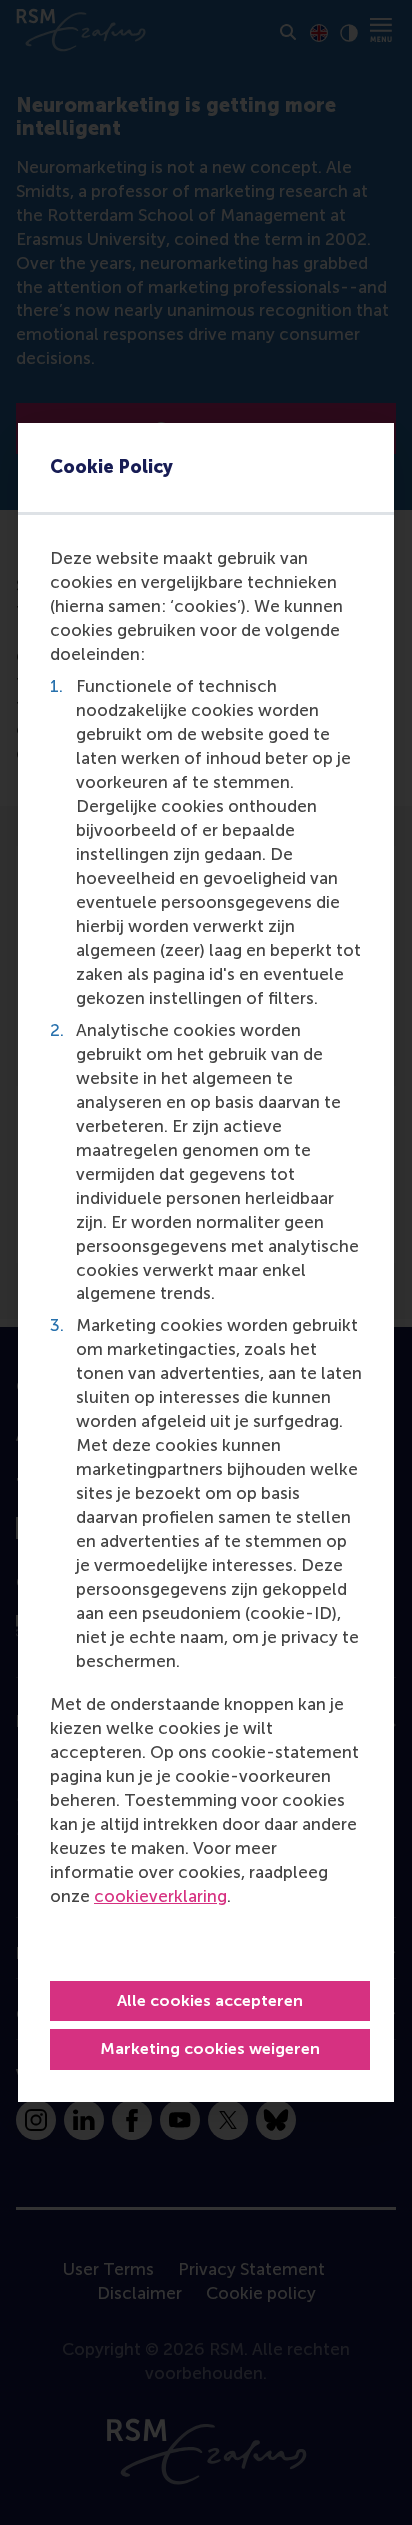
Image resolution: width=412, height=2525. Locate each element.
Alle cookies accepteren (210, 2000)
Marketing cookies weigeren (210, 2048)
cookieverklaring (160, 1896)
